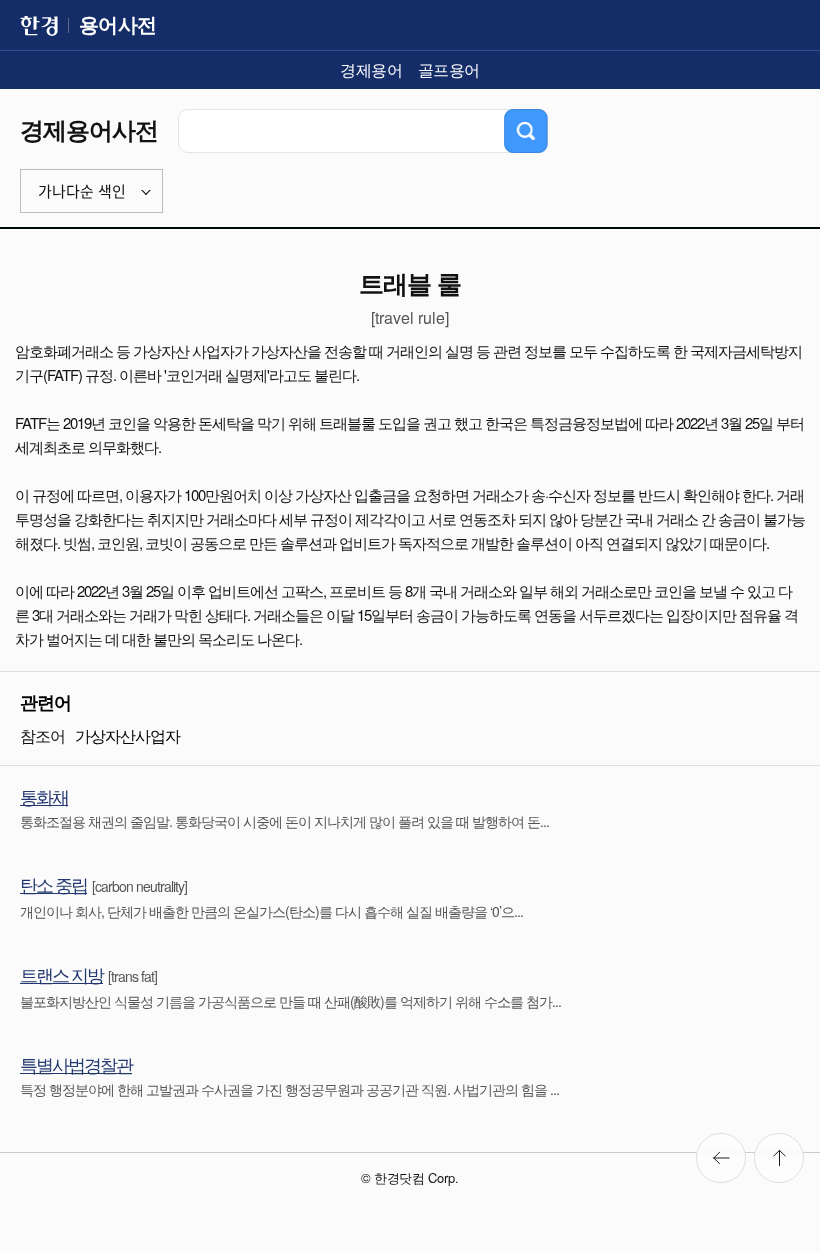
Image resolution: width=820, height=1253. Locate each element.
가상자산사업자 (127, 735)
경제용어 (371, 69)
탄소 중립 (53, 884)
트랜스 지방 (61, 974)
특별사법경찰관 (76, 1064)
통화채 (44, 796)
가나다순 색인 (82, 191)
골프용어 (449, 69)
